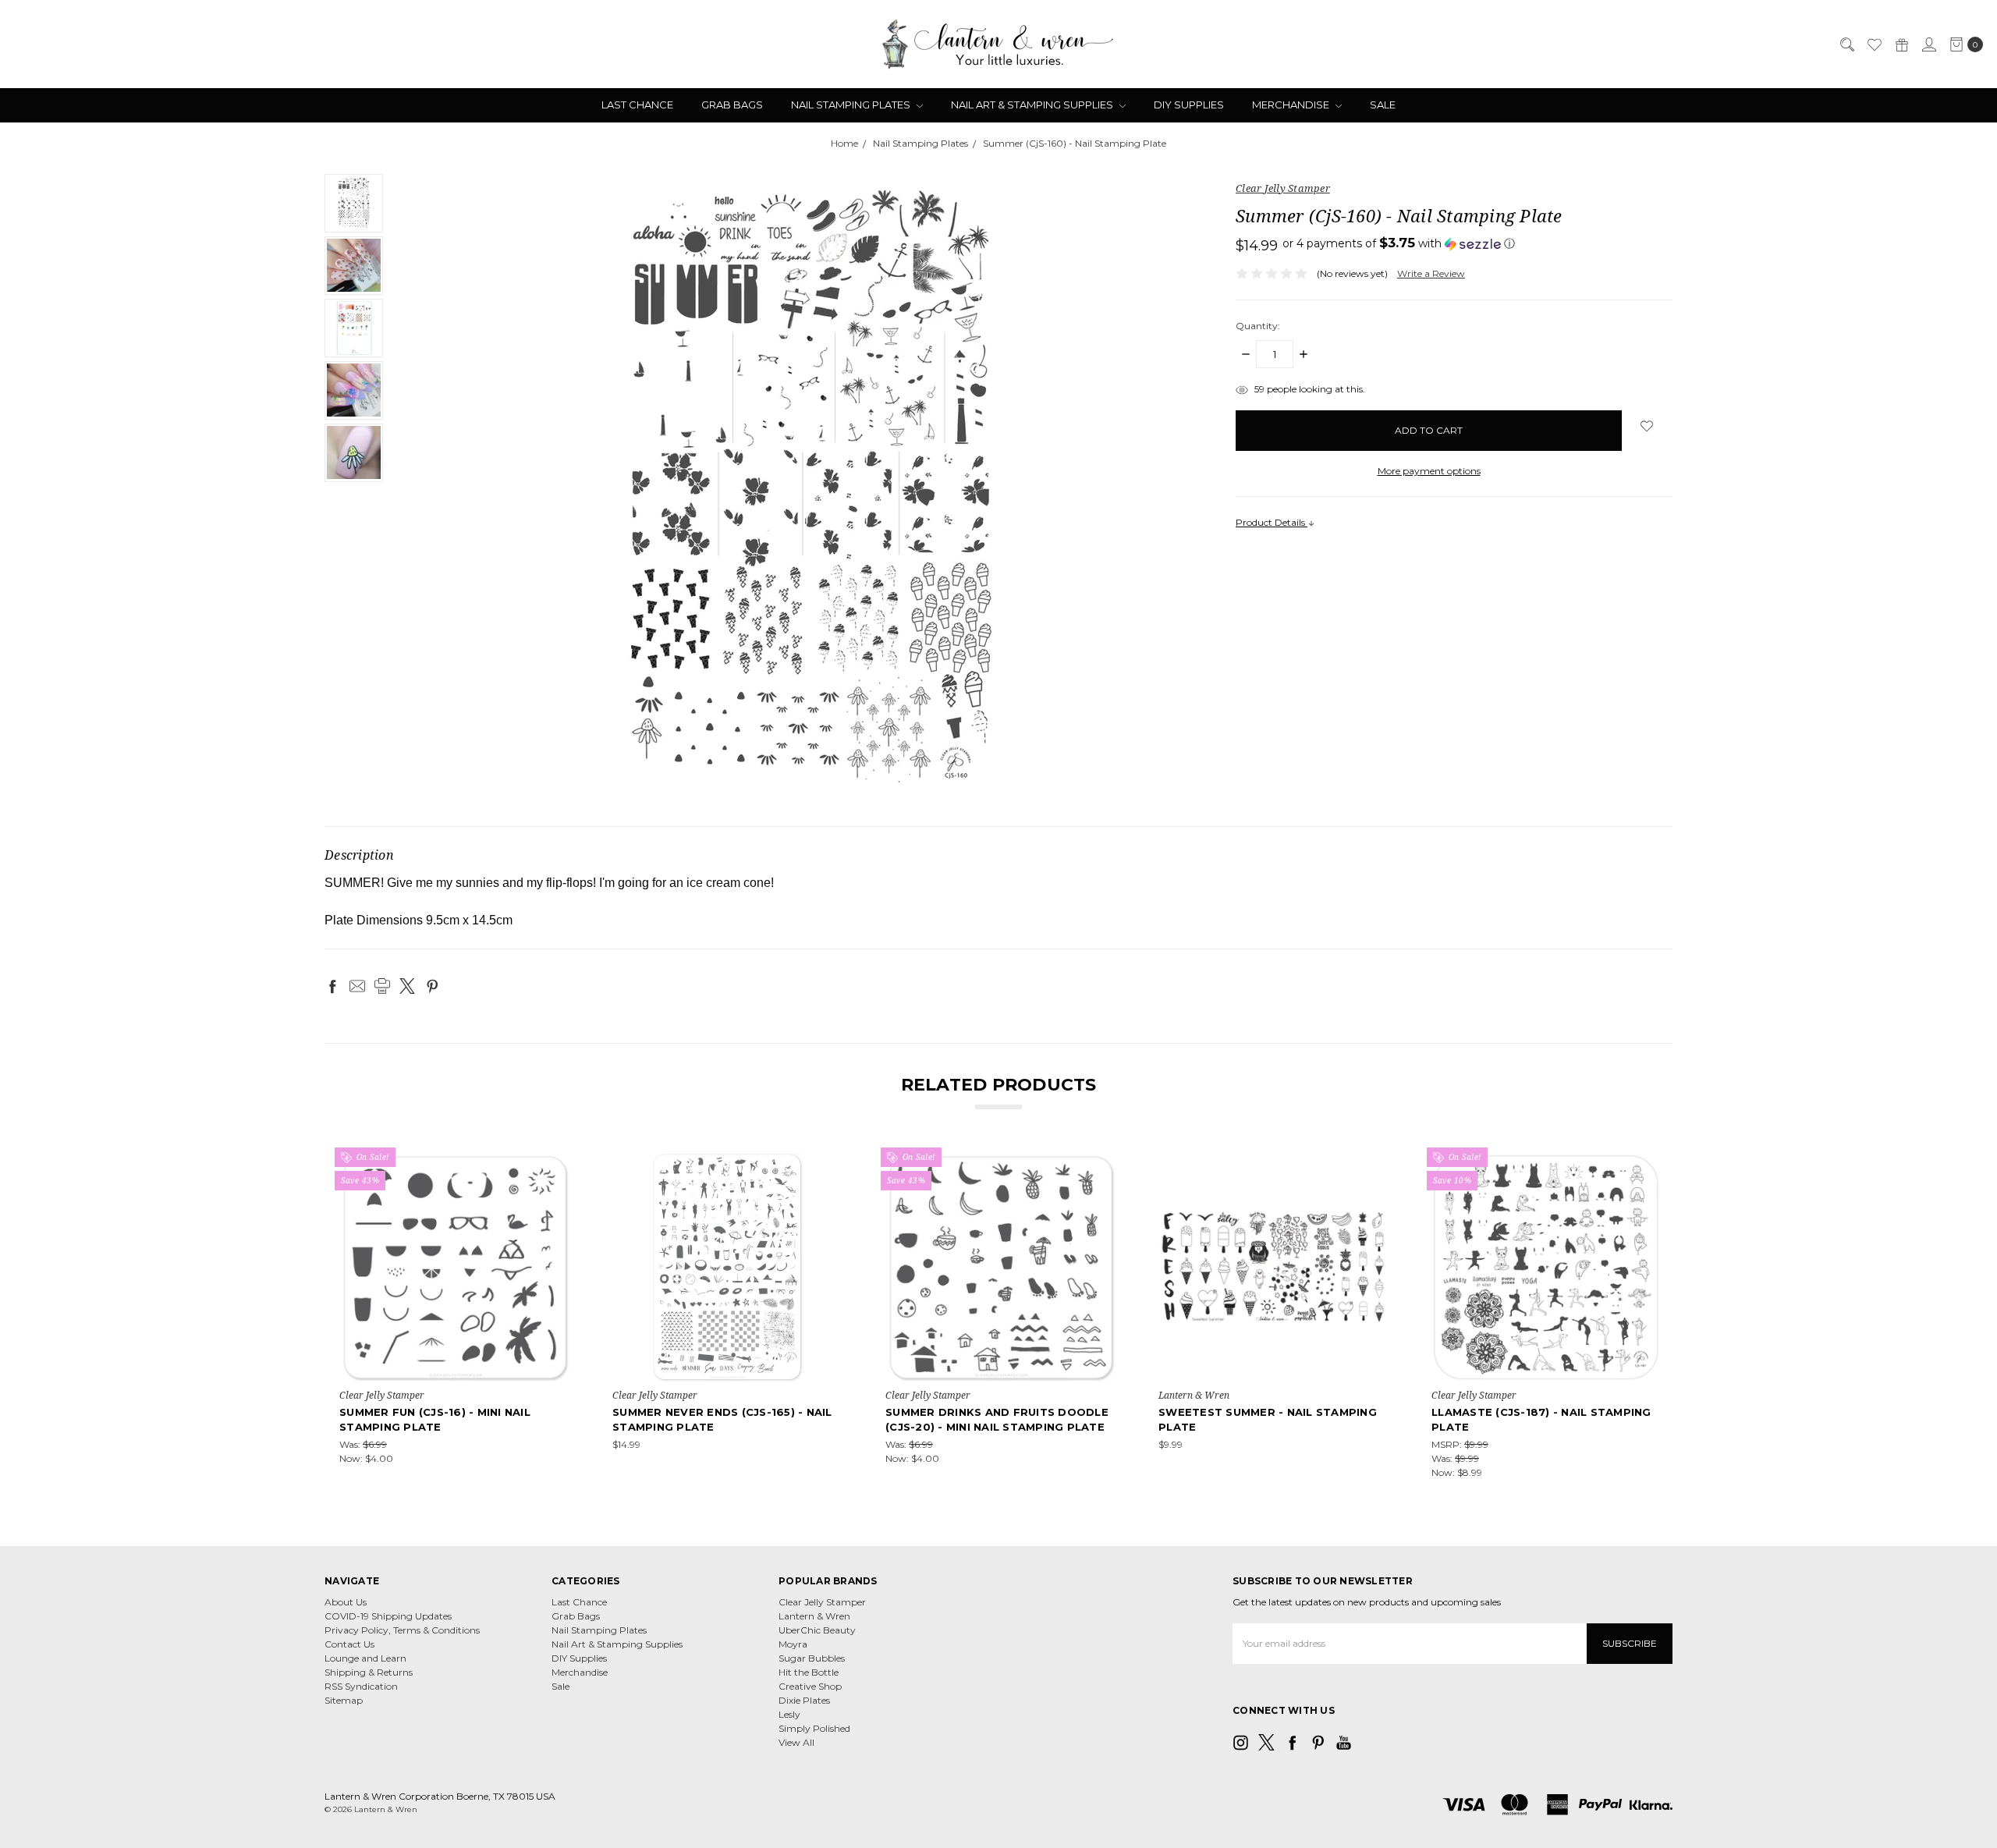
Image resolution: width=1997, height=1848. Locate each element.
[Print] (382, 986)
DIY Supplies (1189, 105)
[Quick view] (558, 1163)
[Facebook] (332, 986)
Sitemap (344, 1700)
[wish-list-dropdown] (1647, 426)
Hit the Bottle (809, 1672)
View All (796, 1742)
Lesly (789, 1714)
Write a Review (1431, 273)
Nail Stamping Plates (852, 105)
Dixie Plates (804, 1700)
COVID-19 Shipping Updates (388, 1616)
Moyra (793, 1644)
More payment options (1429, 471)
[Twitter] (407, 986)
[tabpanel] (454, 1316)
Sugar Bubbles (812, 1658)
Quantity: (1258, 326)
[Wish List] (1874, 44)
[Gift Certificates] (1901, 44)
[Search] (1846, 44)
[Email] (357, 986)
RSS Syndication (361, 1686)
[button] (1399, 243)
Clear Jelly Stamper (822, 1602)
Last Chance (637, 105)
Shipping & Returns (369, 1672)
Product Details (1272, 522)
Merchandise (1292, 105)
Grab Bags (732, 105)
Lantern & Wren (814, 1616)
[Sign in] (1928, 44)
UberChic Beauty (817, 1630)
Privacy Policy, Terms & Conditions (402, 1630)
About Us (346, 1602)
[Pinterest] (432, 986)
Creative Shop (810, 1686)
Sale (1383, 105)
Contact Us (349, 1644)
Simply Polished (814, 1728)
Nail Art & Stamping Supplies (1033, 105)
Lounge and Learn (365, 1658)
